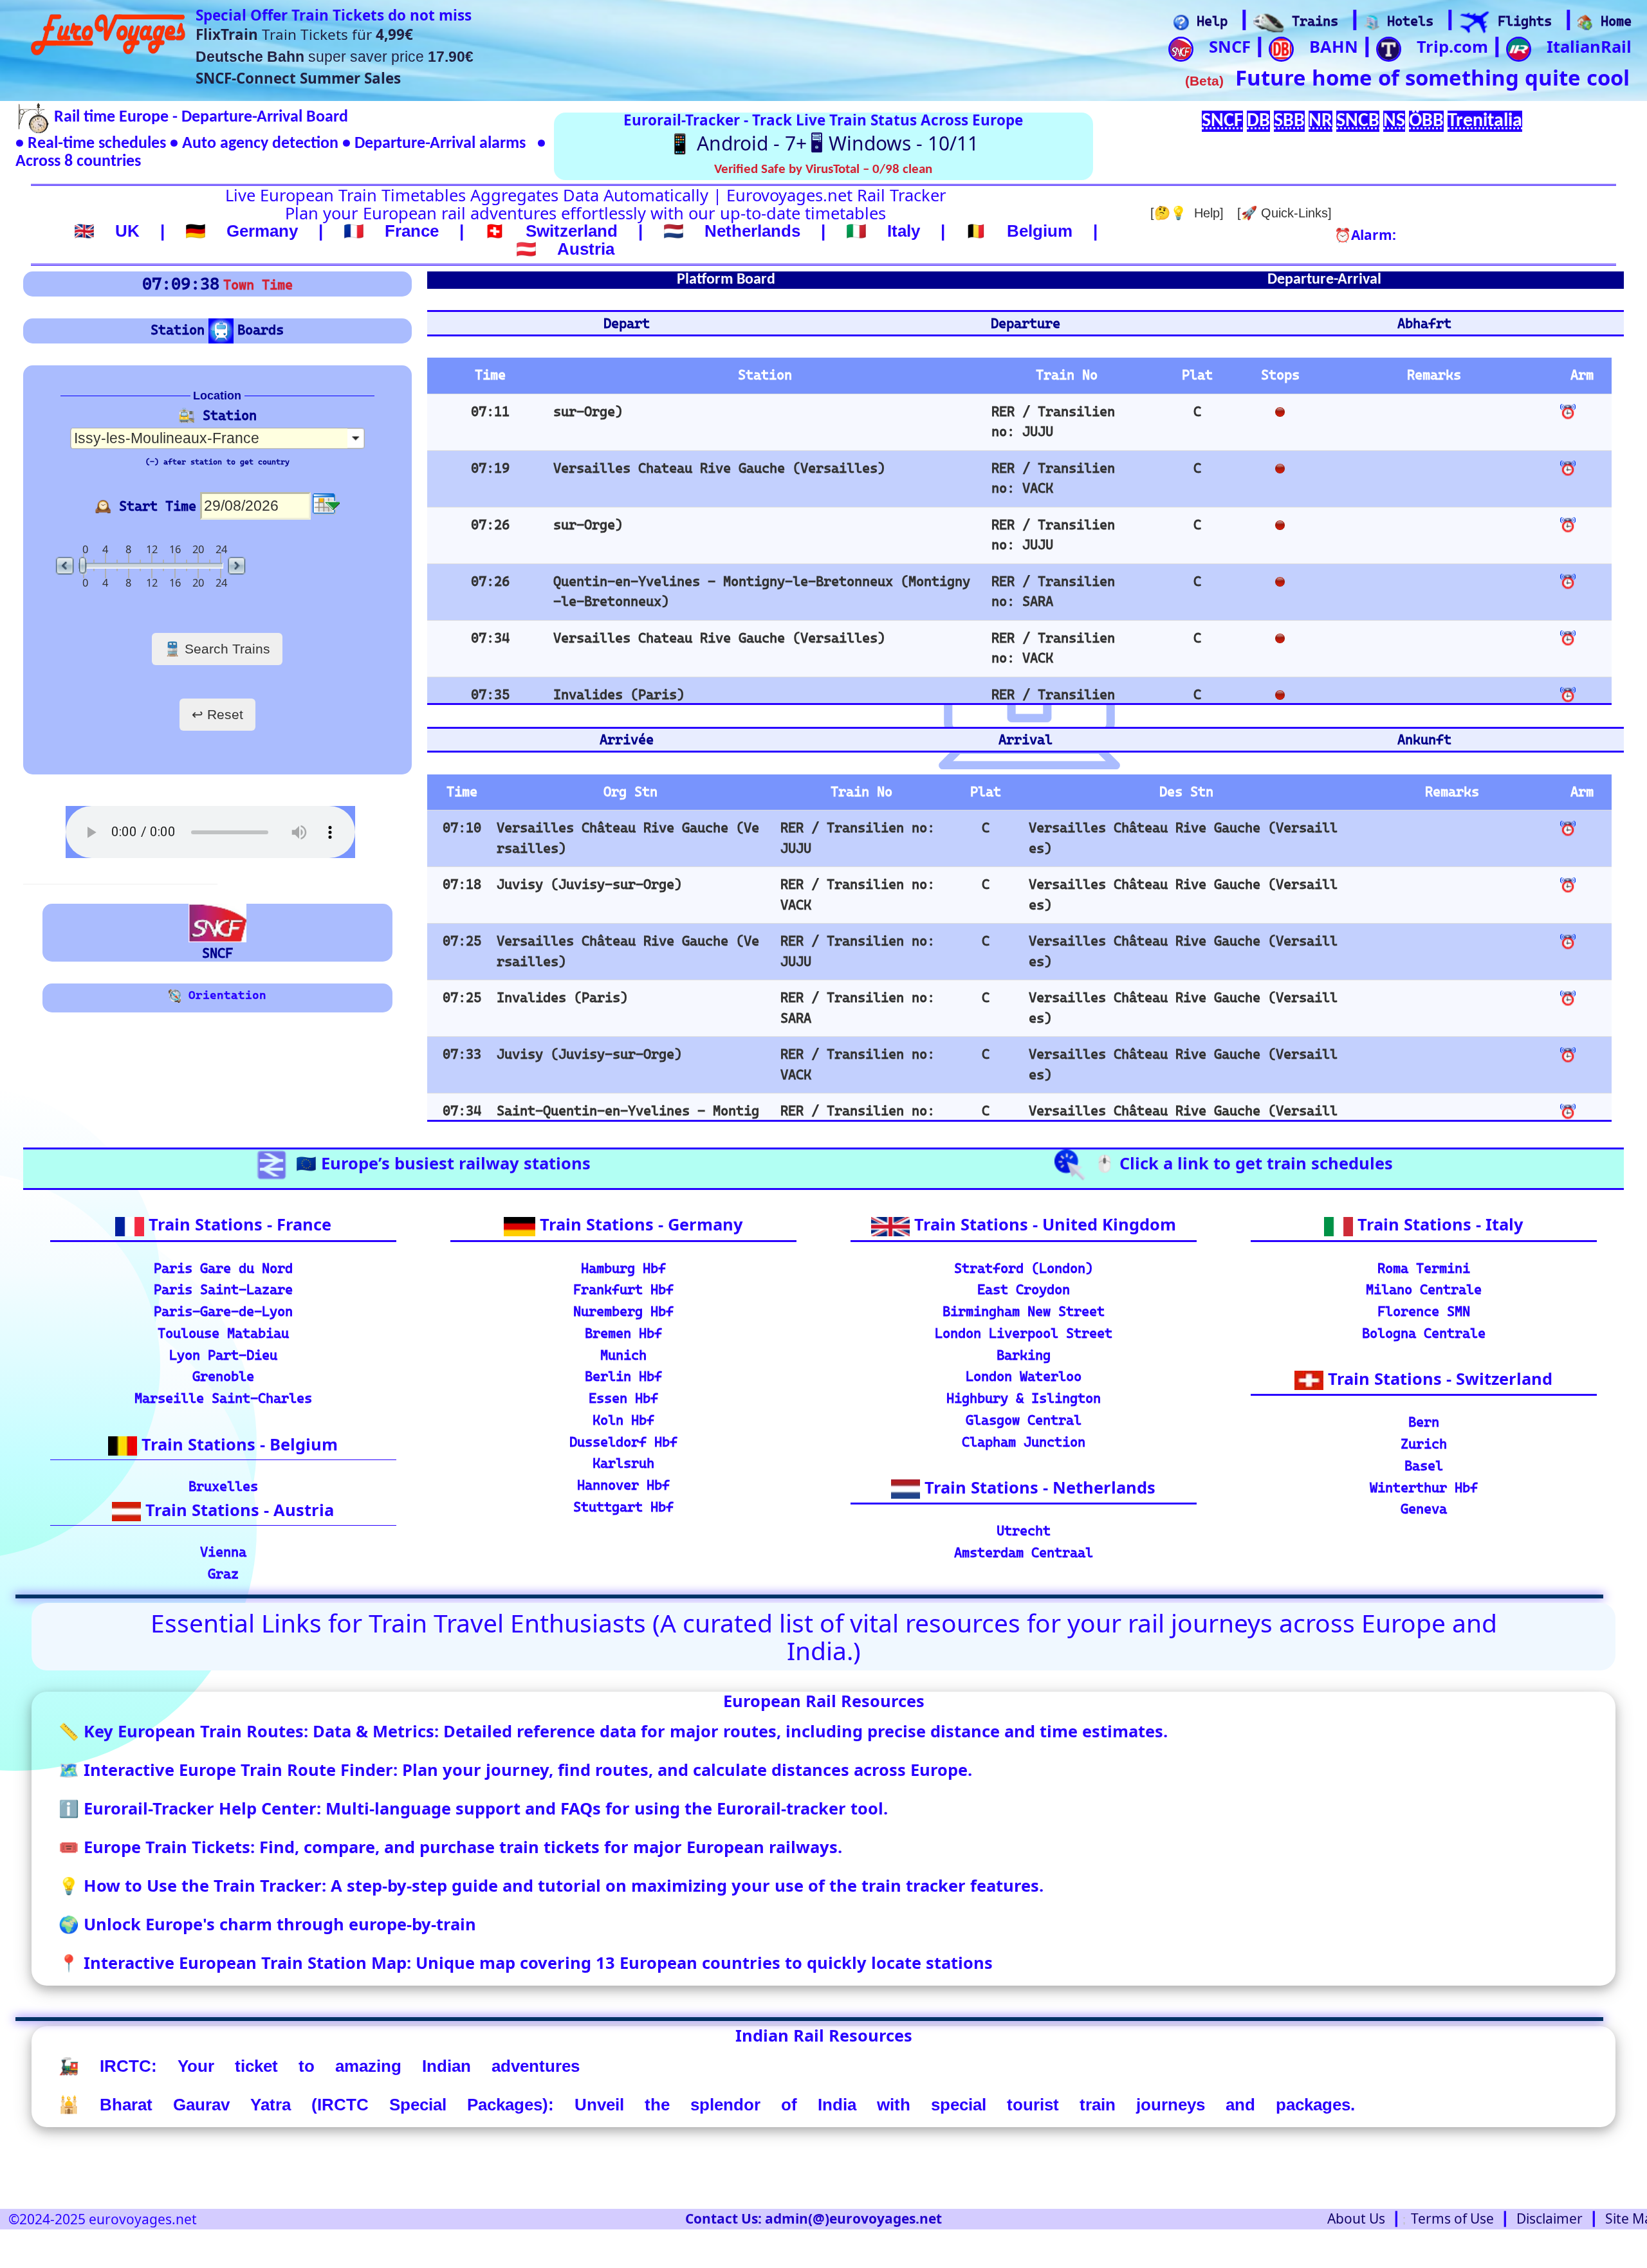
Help (1208, 21)
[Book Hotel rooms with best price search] (1372, 23)
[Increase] (235, 566)
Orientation (224, 995)
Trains (1311, 21)
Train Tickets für (304, 34)
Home (1612, 21)
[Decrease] (66, 566)
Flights (1521, 21)
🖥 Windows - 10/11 (895, 143)
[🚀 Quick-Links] (1284, 213)
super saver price (335, 57)
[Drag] (83, 566)
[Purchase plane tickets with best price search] (1475, 23)
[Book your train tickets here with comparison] (1269, 23)
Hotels (1406, 21)
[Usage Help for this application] (1181, 23)
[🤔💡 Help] (1187, 213)
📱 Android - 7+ (737, 143)
